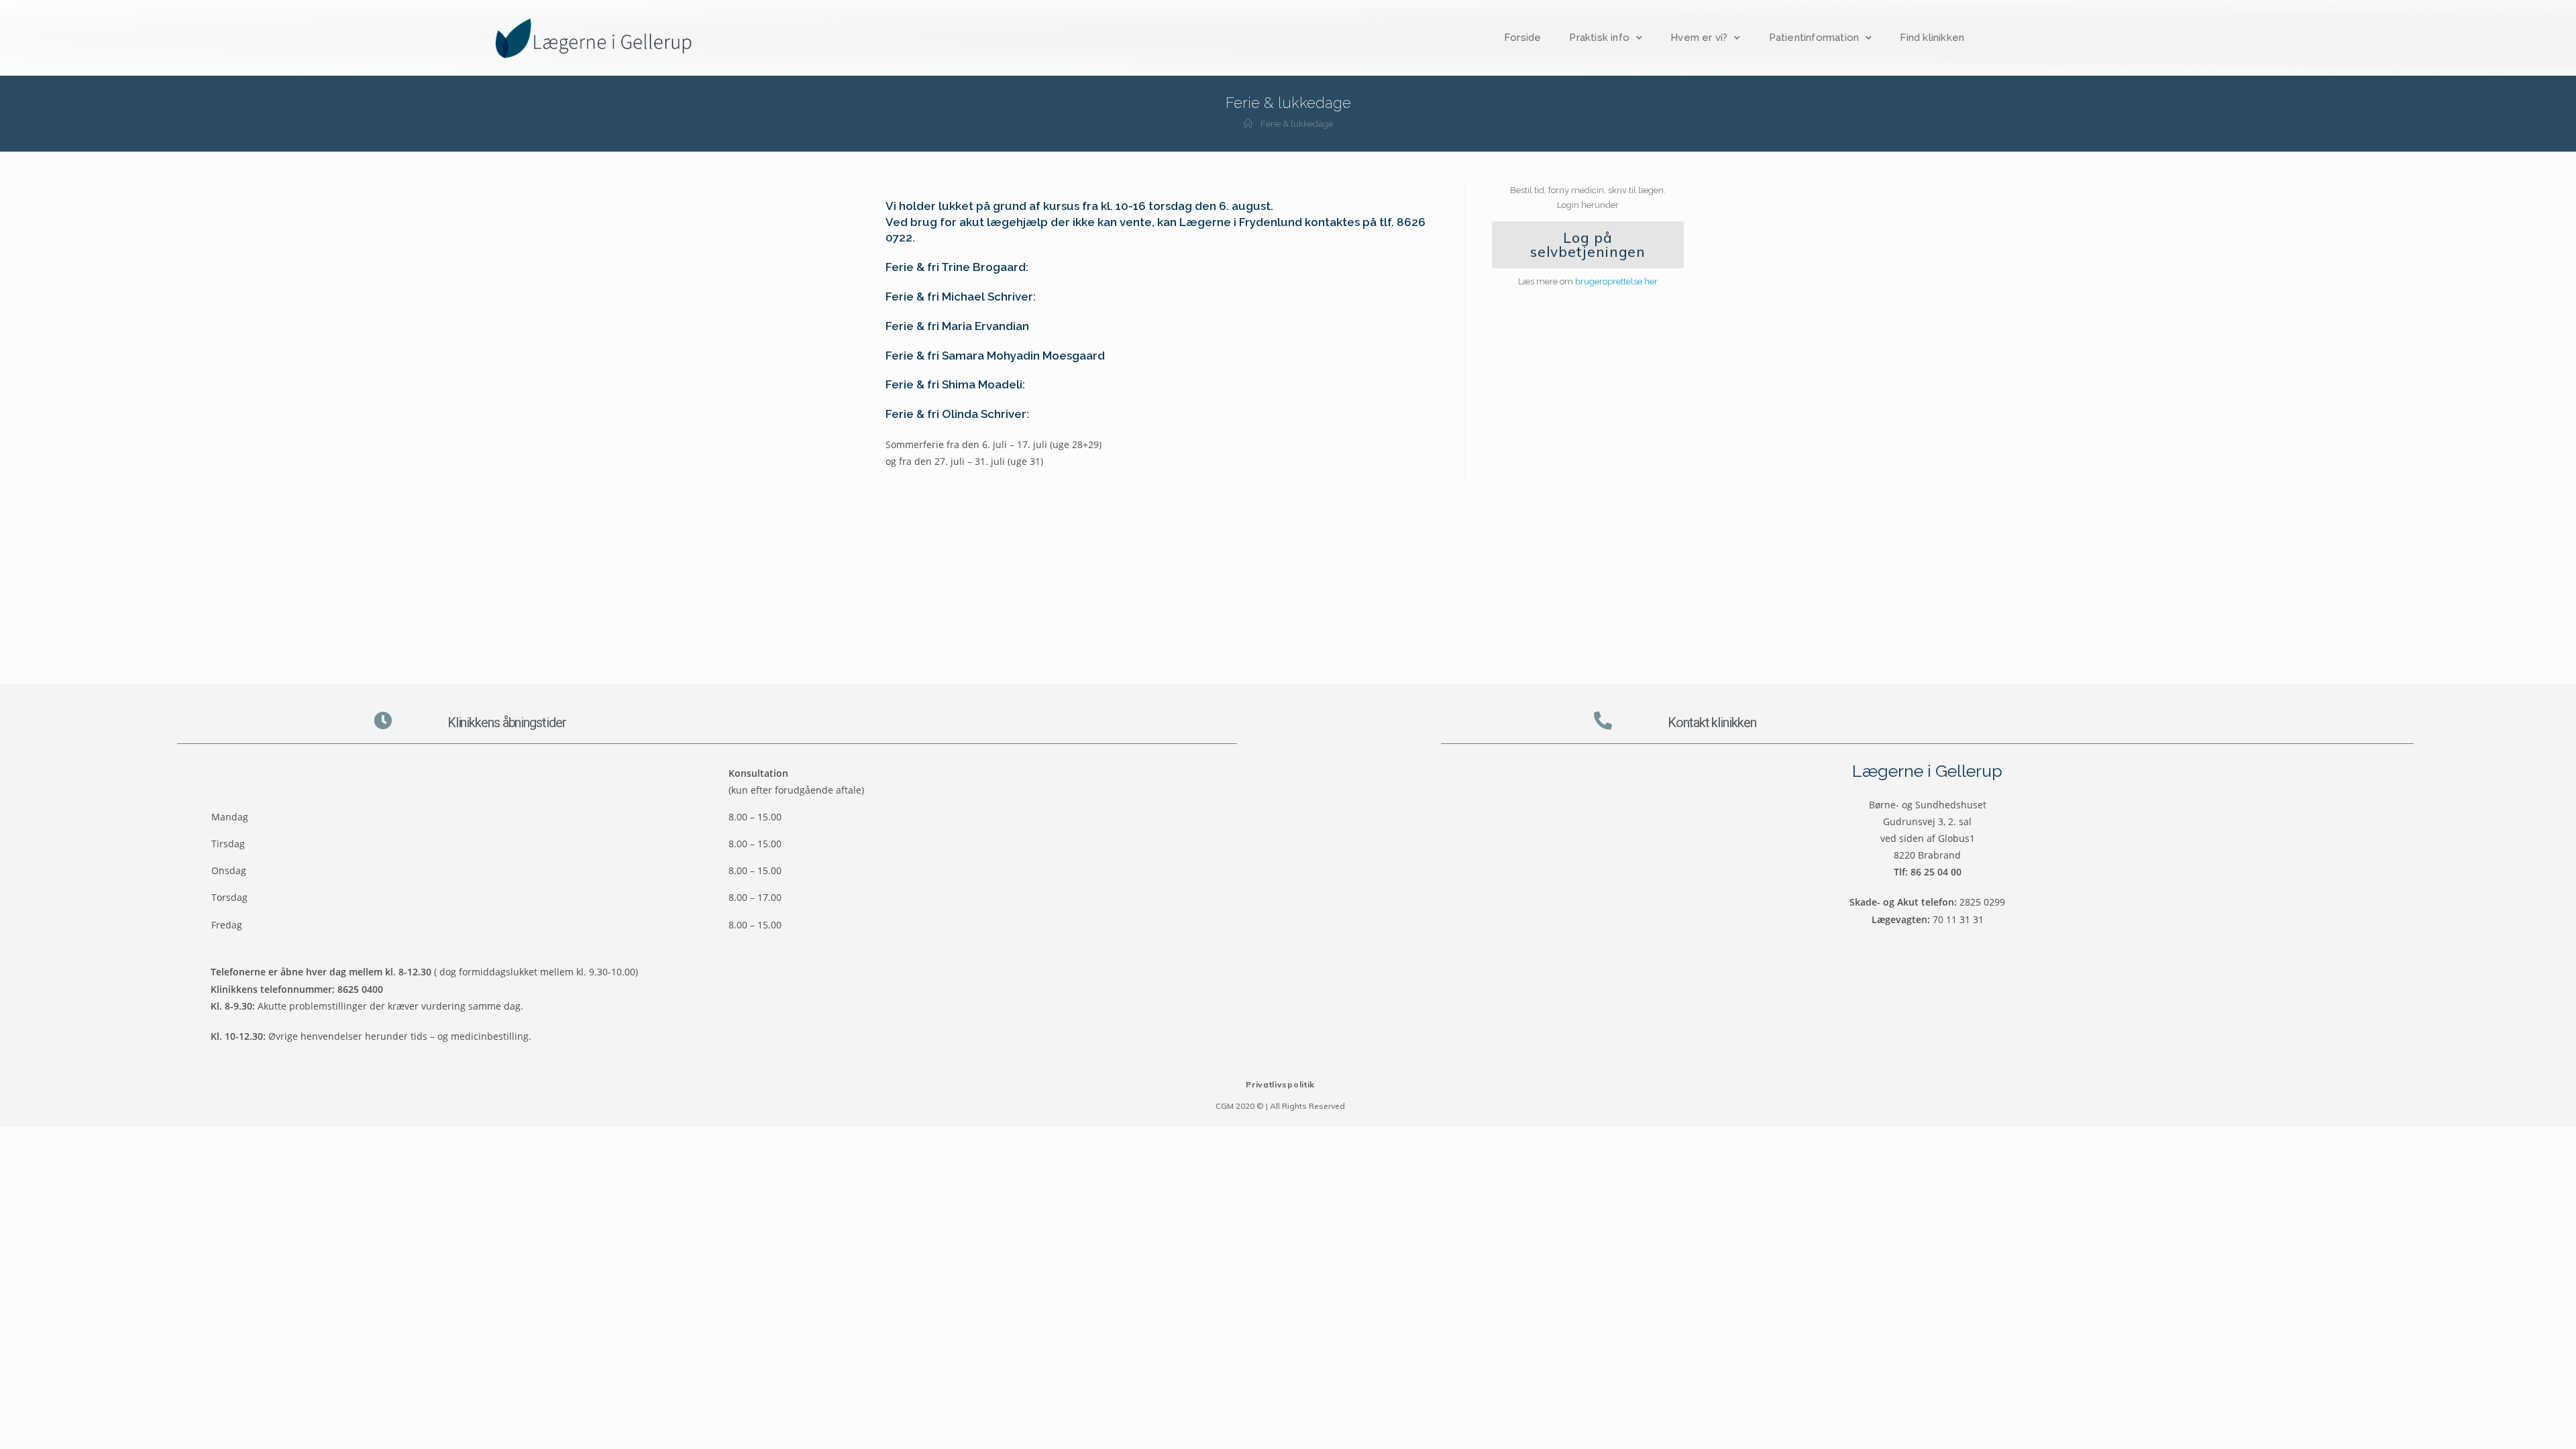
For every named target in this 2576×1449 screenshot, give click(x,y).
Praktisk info (1599, 38)
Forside (1522, 38)
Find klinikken (1932, 38)
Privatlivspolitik (1280, 1084)
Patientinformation (1814, 38)
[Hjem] (1248, 124)
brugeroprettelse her (1616, 281)
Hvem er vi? (1699, 38)
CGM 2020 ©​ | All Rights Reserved (1280, 1106)
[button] (1588, 245)
